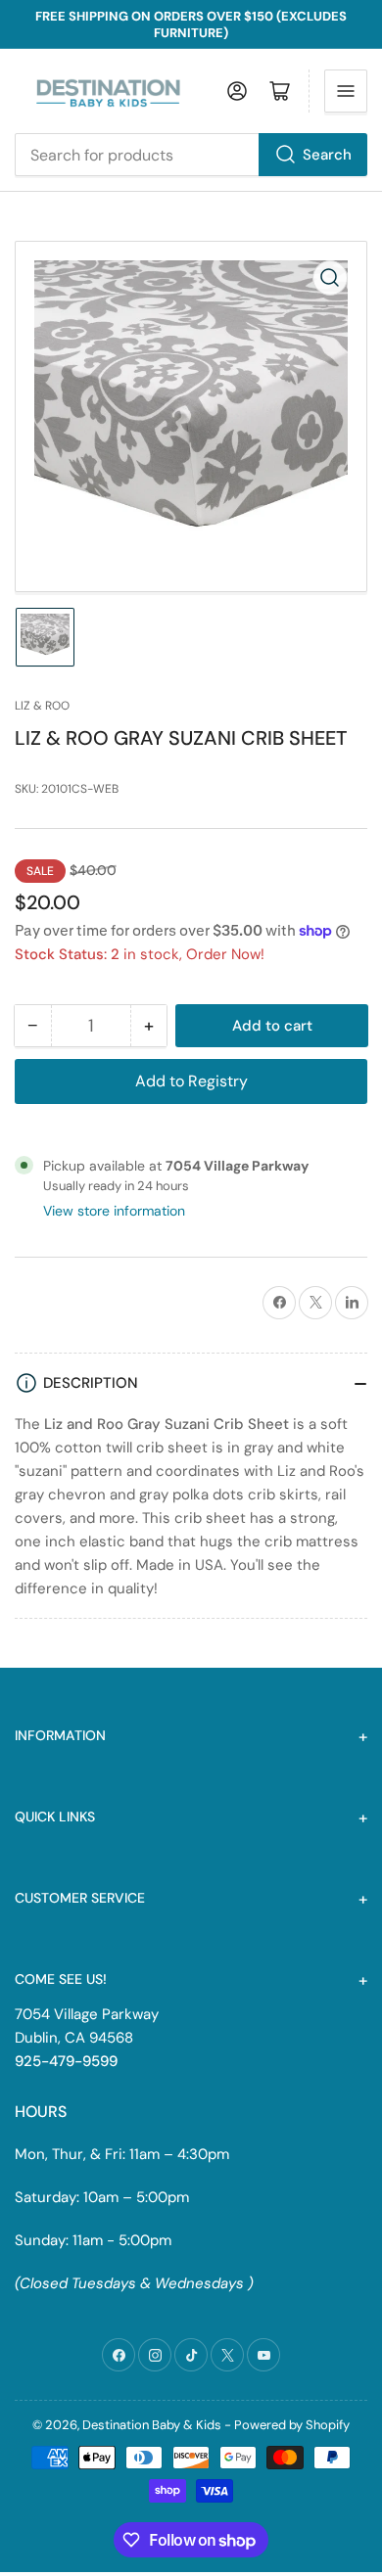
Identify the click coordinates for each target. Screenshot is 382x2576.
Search (327, 155)
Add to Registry (191, 1081)
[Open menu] (346, 91)
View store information (114, 1211)
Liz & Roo (42, 706)
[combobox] (191, 155)
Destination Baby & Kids (152, 2425)
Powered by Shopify (292, 2425)
